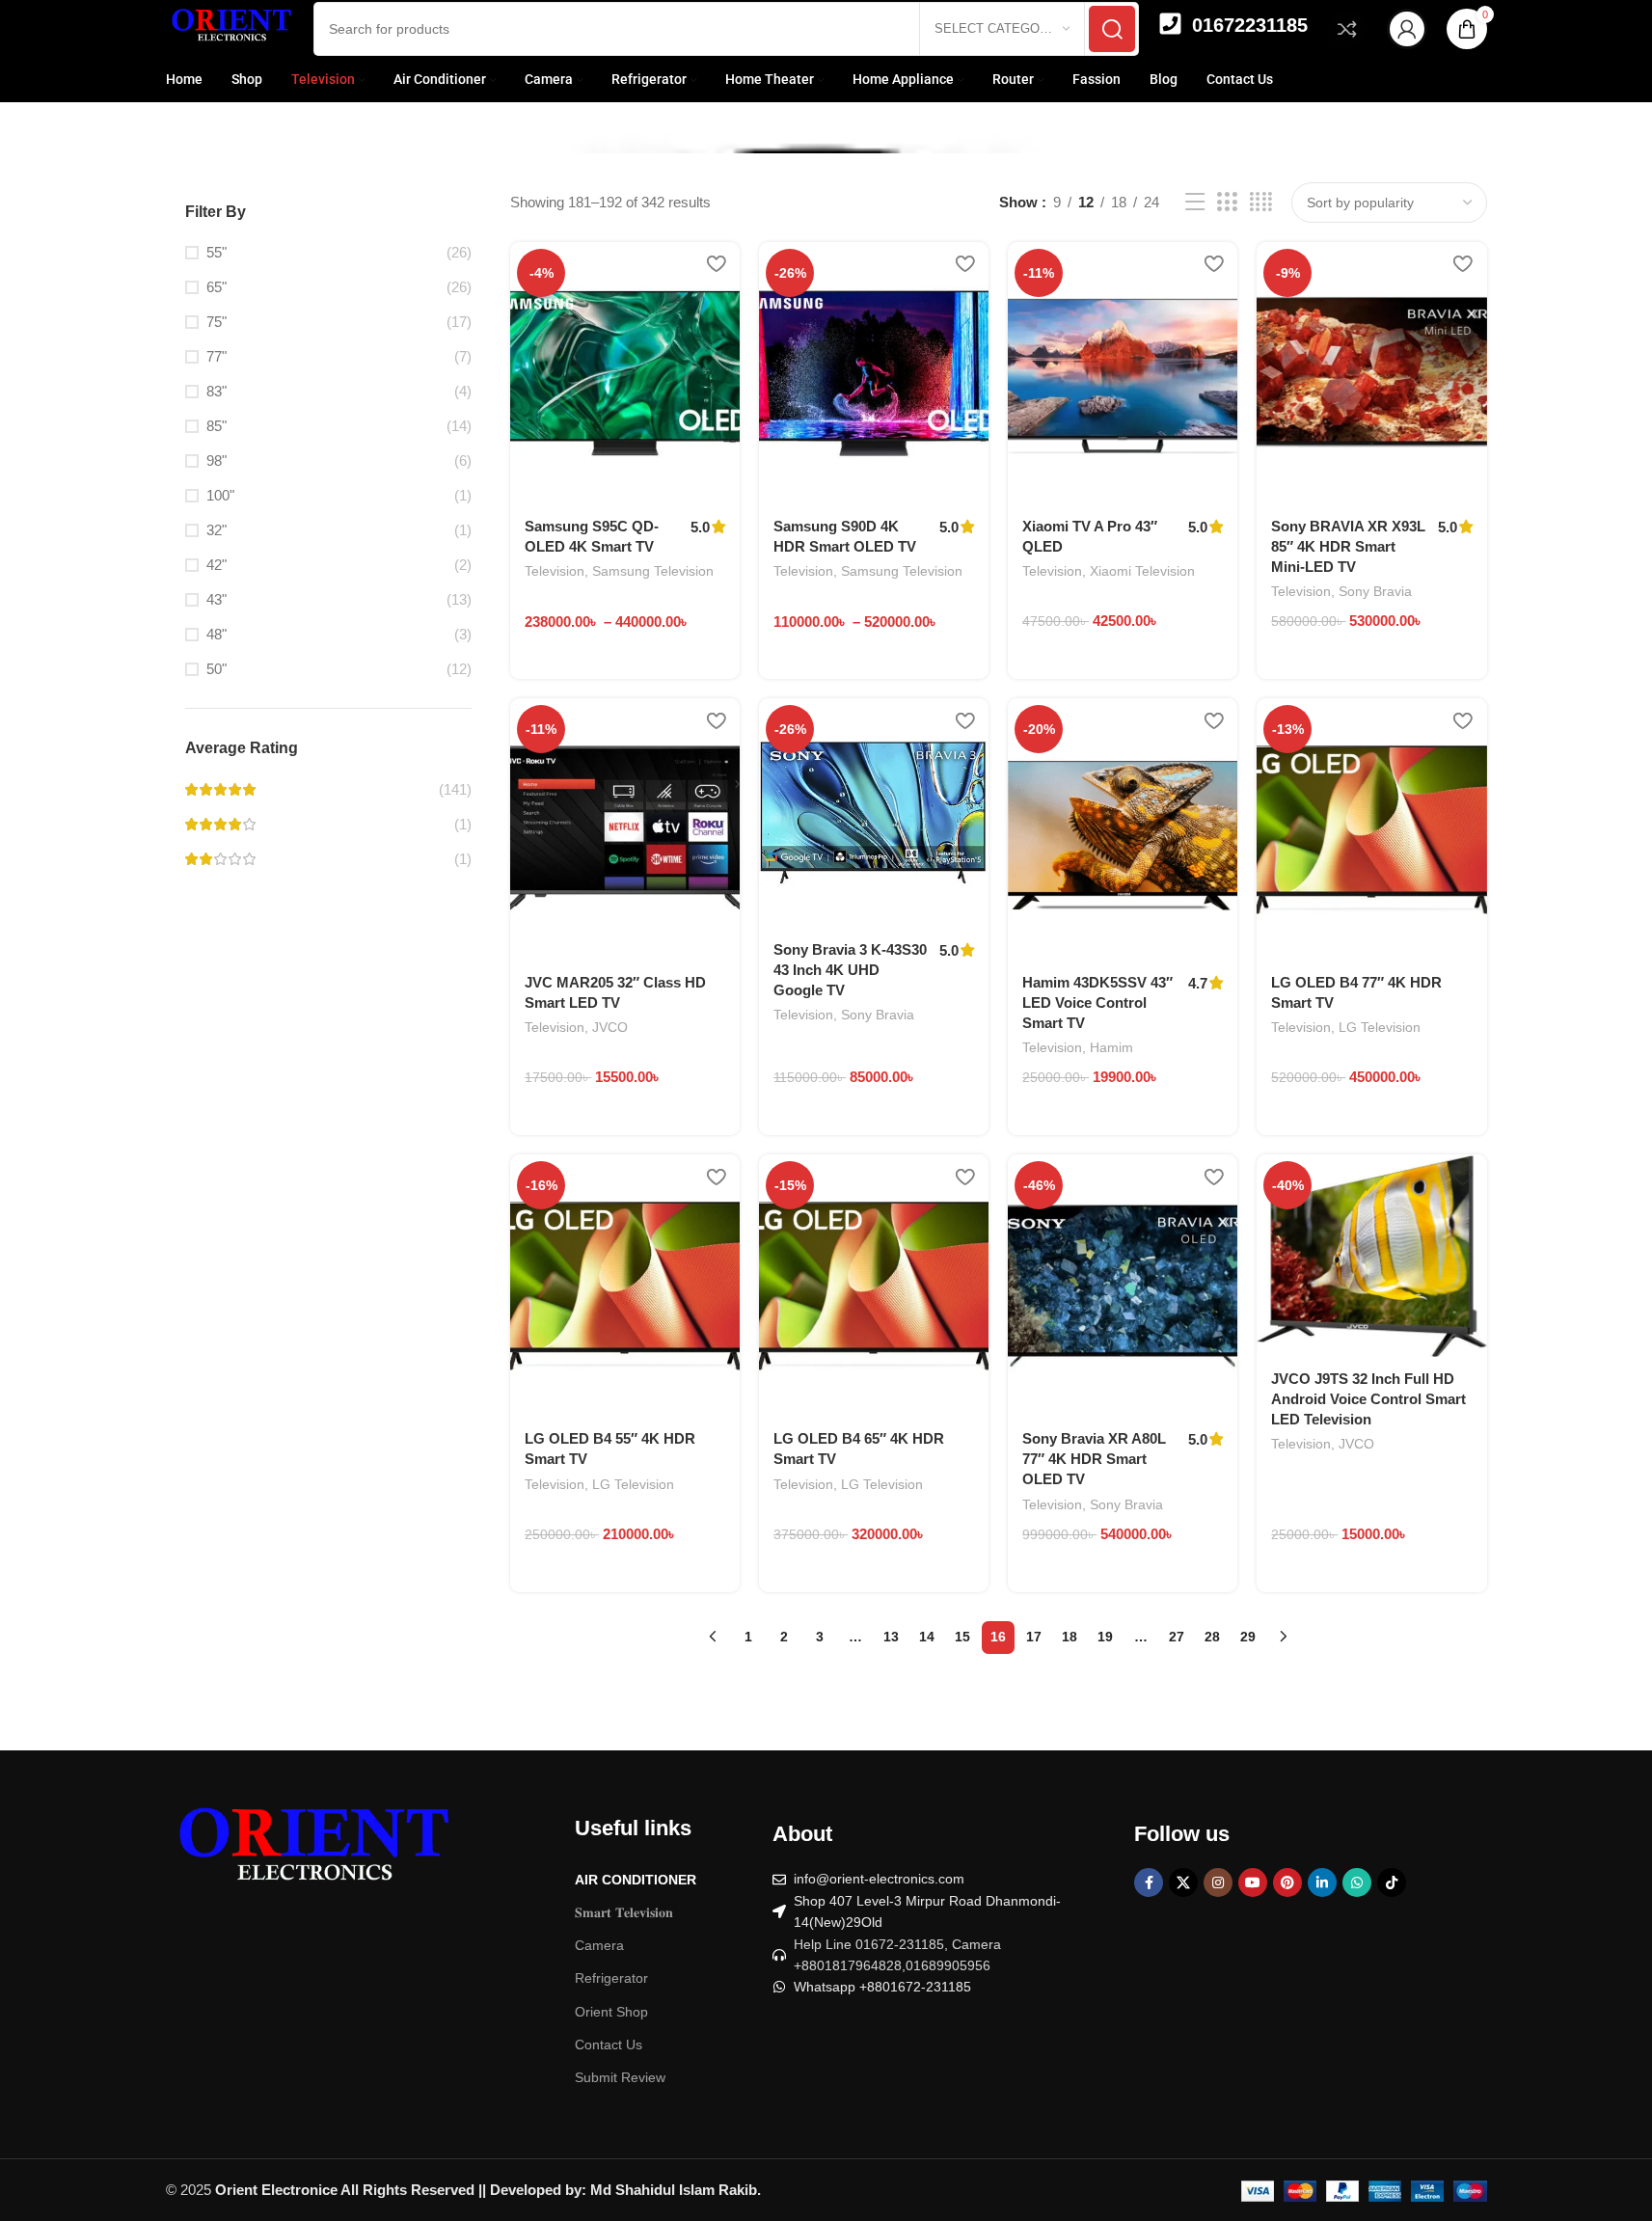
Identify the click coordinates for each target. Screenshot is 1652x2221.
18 (1070, 1637)
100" (220, 495)
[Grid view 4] (1261, 202)
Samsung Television (653, 571)
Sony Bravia (1375, 591)
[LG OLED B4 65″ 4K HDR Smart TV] (874, 1286)
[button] (1085, 676)
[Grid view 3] (1227, 202)
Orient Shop (611, 2012)
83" (217, 391)
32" (217, 530)
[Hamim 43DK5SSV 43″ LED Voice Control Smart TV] (1123, 829)
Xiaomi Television (1142, 571)
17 (1034, 1637)
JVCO (610, 1027)
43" (217, 599)
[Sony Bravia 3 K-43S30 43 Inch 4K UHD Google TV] (874, 813)
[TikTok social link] (1392, 1882)
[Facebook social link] (1149, 1882)
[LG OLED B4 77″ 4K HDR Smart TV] (1371, 829)
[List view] (1195, 202)
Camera (599, 1945)
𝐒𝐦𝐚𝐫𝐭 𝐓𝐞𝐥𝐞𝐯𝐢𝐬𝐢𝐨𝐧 (624, 1912)
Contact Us (609, 2045)
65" (217, 287)
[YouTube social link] (1253, 1882)
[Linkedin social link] (1322, 1882)
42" (217, 565)
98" (217, 460)
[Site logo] (230, 27)
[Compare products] (1347, 29)
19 (1105, 1637)
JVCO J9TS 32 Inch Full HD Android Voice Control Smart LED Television (1368, 1399)
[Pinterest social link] (1287, 1882)
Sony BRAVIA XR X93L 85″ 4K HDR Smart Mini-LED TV (1348, 546)
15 (962, 1637)
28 (1212, 1637)
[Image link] (311, 1852)
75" (217, 322)
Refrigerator (611, 1978)
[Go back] (190, 109)
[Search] (1112, 29)
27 (1177, 1637)
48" (217, 634)
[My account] (1407, 29)
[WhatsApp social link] (1357, 1882)
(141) (455, 789)
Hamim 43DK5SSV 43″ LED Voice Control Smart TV (1097, 1002)
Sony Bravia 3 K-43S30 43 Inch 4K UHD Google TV (850, 970)
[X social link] (1183, 1882)
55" (217, 252)
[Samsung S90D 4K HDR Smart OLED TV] (874, 373)
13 (891, 1637)
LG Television (1380, 1027)
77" (217, 356)
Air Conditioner (636, 1880)
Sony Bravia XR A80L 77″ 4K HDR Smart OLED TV (1094, 1459)
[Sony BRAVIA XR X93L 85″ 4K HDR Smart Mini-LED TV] (1371, 373)
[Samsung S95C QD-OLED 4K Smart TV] (625, 373)
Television (555, 571)
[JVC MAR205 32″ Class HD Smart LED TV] (625, 829)
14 (927, 1637)
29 (1248, 1637)
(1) (463, 824)
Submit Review (620, 2077)
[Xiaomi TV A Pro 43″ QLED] (1123, 373)
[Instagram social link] (1218, 1882)
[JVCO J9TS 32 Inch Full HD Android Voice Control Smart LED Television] (1371, 1256)
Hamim (1111, 1047)
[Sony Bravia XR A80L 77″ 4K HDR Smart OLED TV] (1123, 1286)
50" (217, 669)
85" (217, 426)
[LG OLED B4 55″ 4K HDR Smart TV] (625, 1286)
